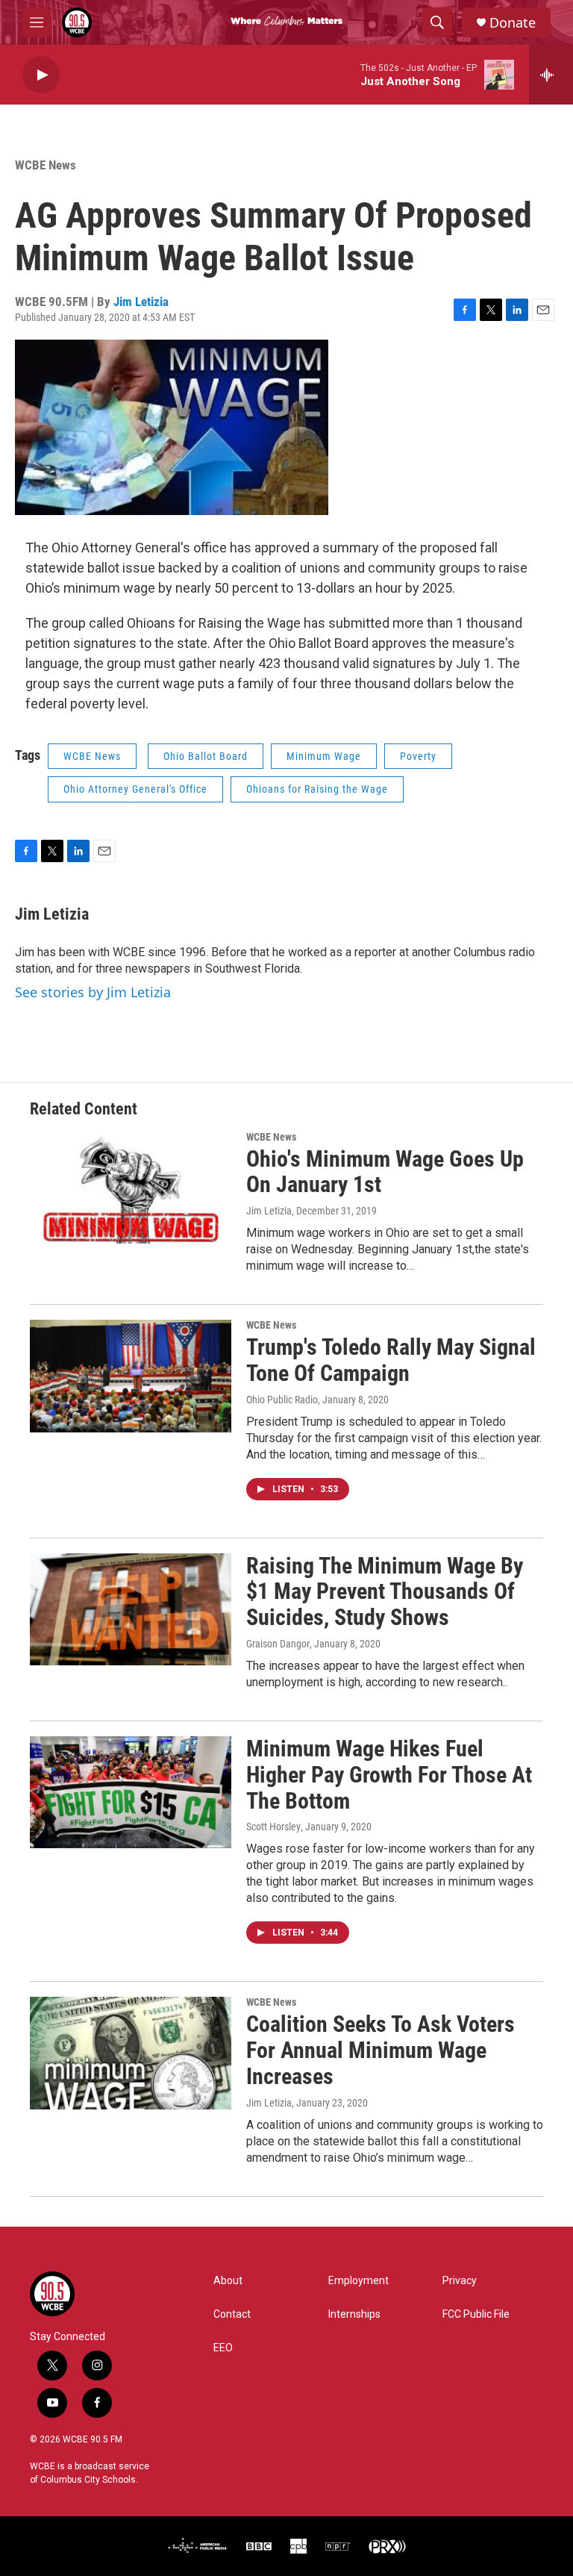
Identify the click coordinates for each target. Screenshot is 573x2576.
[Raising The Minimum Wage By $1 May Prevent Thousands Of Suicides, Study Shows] (131, 1609)
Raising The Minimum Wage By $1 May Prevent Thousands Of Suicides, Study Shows (385, 1592)
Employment (358, 2281)
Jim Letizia (141, 302)
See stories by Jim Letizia (93, 992)
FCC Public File (476, 2314)
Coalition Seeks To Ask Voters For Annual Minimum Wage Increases (381, 2050)
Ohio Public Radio (282, 1400)
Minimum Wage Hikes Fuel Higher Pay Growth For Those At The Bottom (389, 1775)
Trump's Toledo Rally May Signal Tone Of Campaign (391, 1360)
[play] (41, 75)
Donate (513, 23)
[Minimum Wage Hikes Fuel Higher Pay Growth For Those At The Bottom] (131, 1792)
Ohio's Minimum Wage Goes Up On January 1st (385, 1172)
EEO (223, 2348)
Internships (354, 2314)
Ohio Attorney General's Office (135, 789)
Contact (232, 2314)
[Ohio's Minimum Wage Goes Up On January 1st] (131, 1188)
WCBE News (46, 165)
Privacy (460, 2281)
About (228, 2281)
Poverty (418, 756)
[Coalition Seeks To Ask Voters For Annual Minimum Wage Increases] (131, 2053)
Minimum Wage (324, 756)
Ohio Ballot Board (206, 756)
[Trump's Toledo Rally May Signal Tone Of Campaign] (131, 1376)
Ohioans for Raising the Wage (317, 789)
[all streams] (551, 75)
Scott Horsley (273, 1827)
